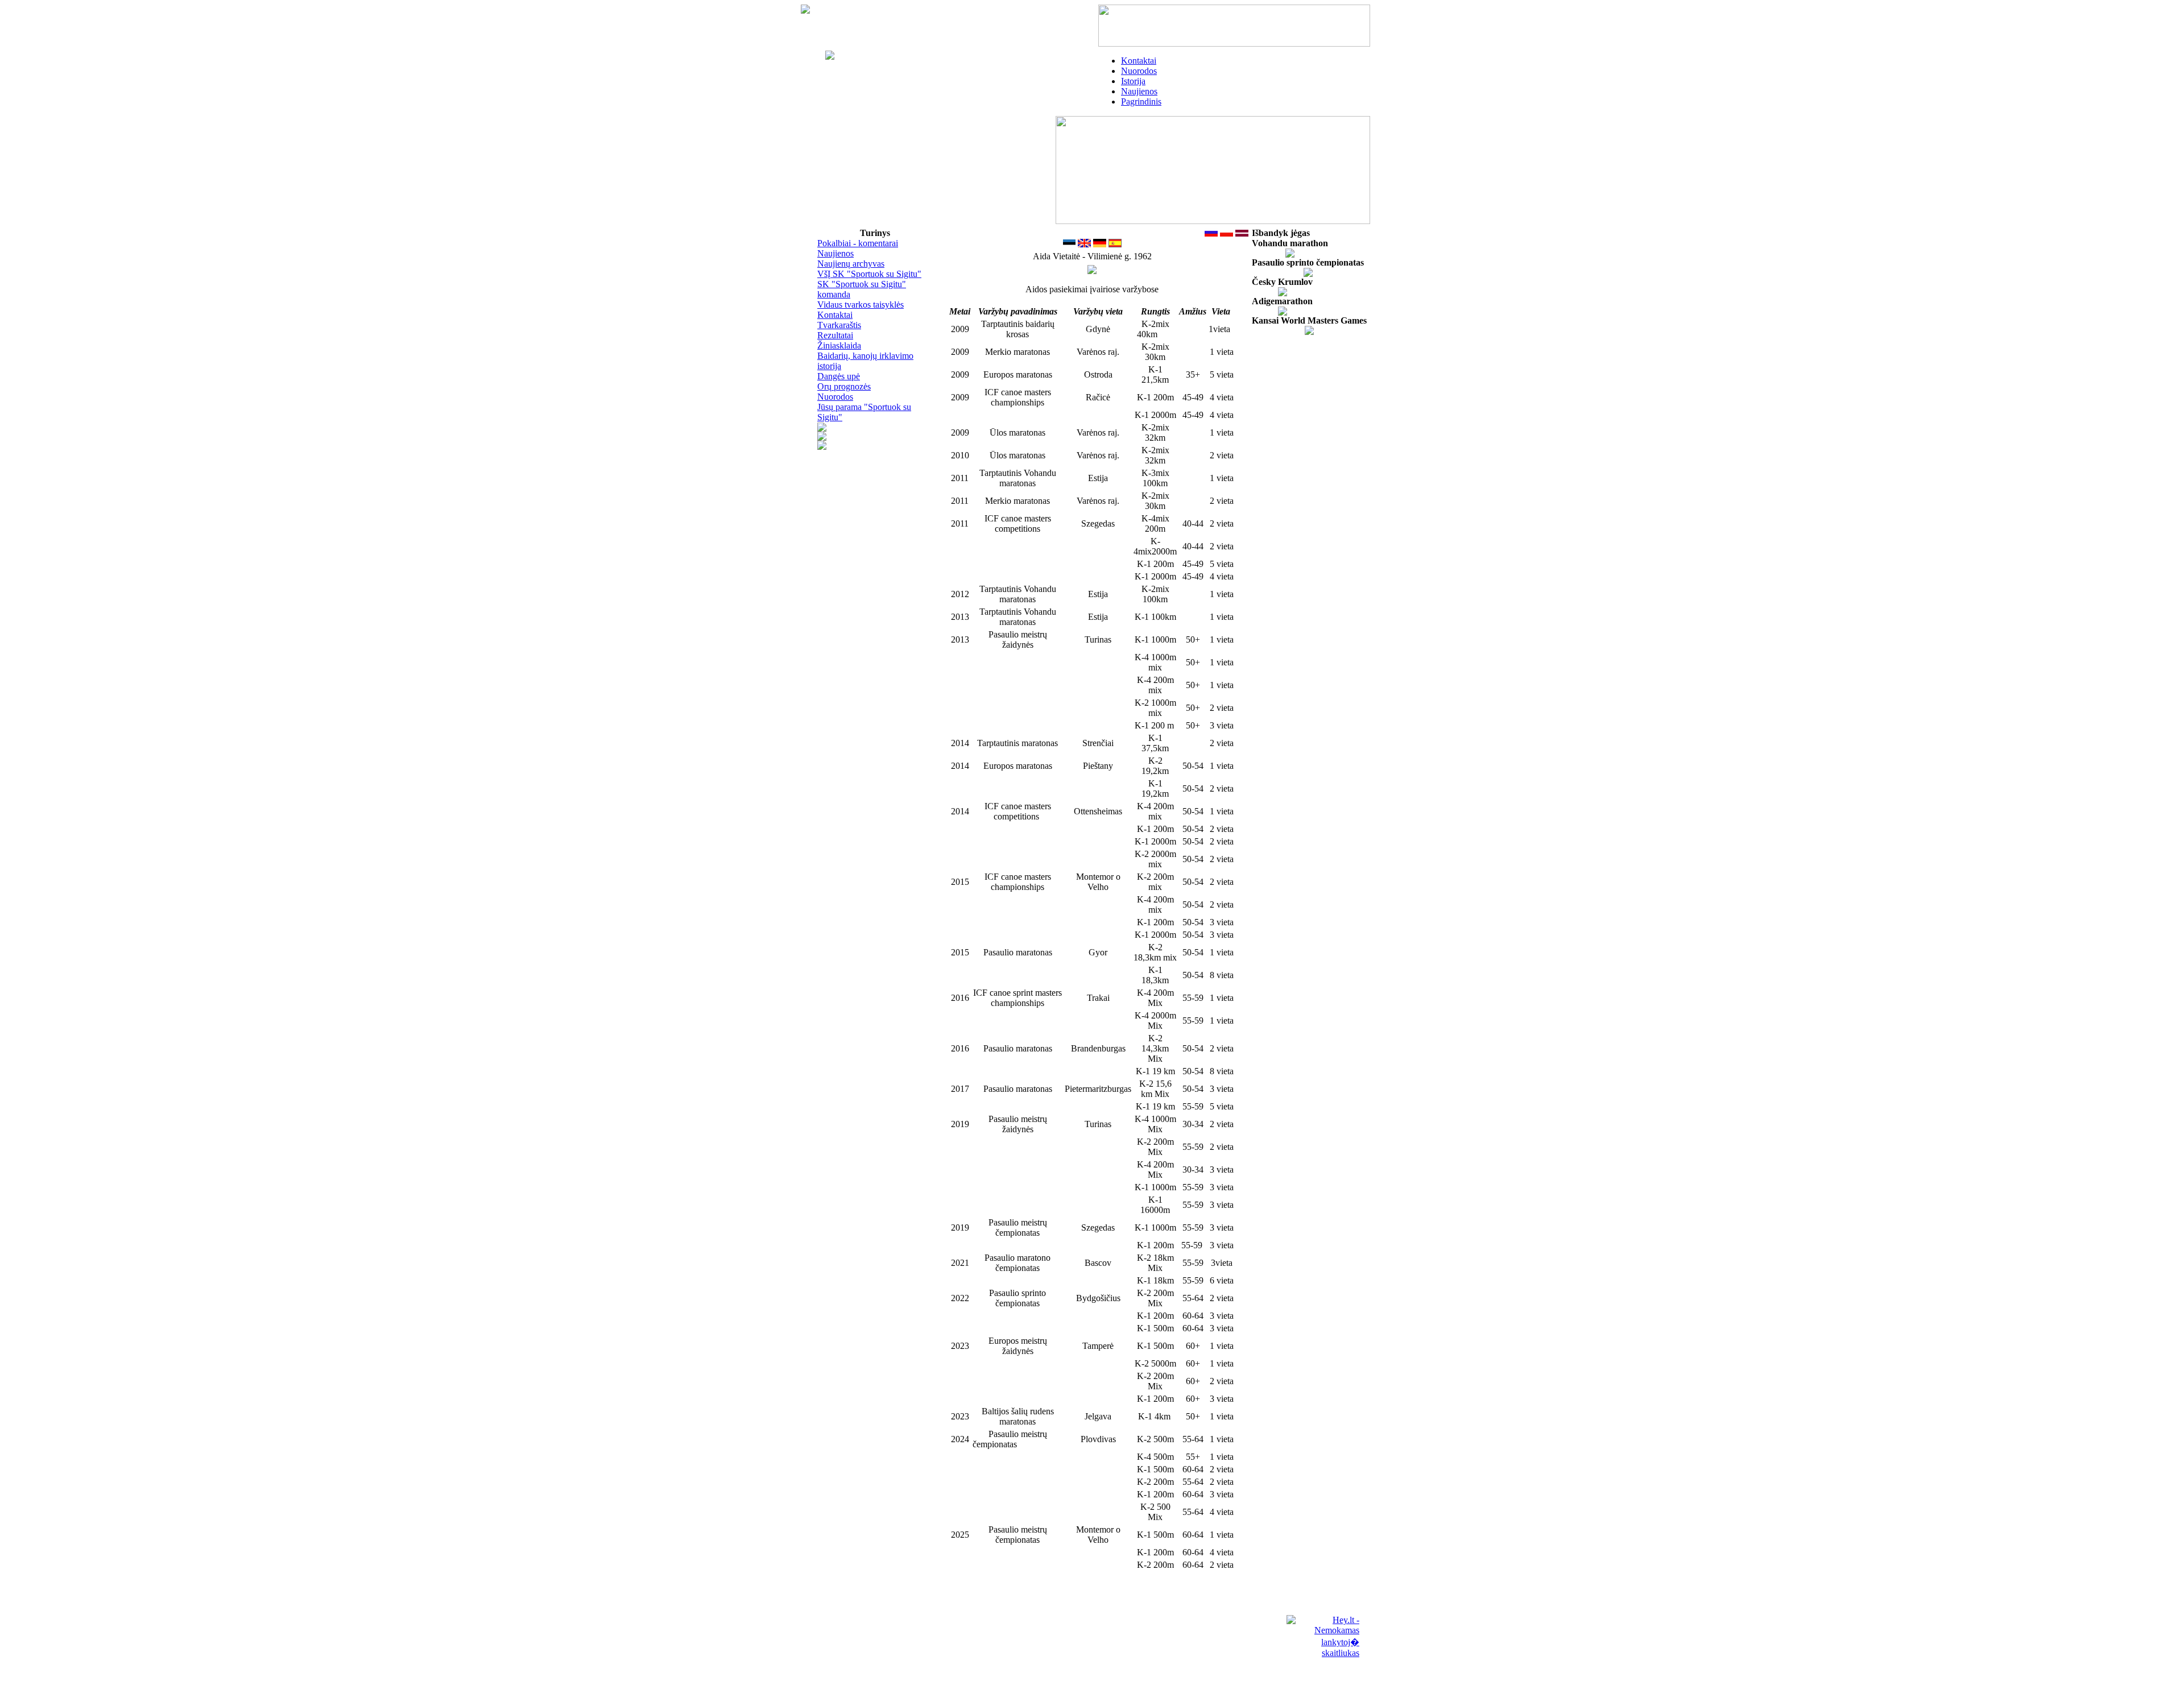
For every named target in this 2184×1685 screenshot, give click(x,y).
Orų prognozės (844, 386)
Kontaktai (1139, 61)
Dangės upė (839, 376)
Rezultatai (835, 335)
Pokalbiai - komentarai (858, 243)
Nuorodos (1139, 71)
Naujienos (1139, 91)
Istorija (1133, 81)
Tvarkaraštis (839, 325)
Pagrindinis (1141, 102)
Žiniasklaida (839, 345)
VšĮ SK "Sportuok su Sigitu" (869, 274)
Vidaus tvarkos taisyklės (861, 305)
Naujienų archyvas (851, 264)
